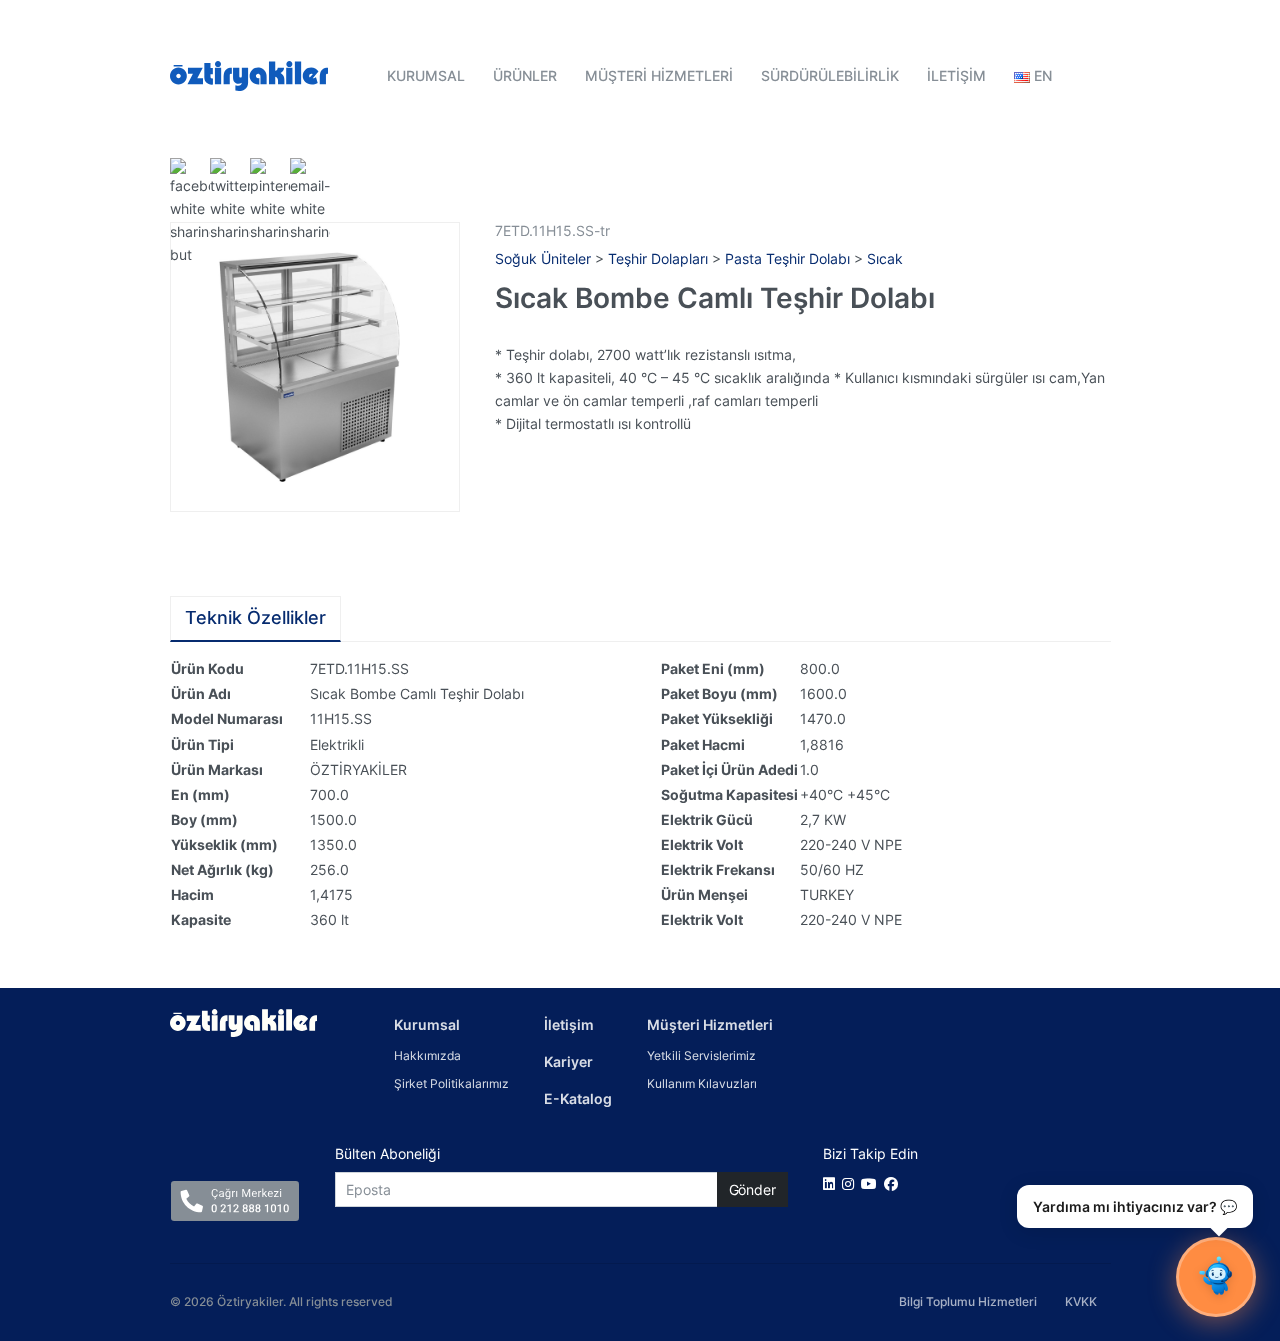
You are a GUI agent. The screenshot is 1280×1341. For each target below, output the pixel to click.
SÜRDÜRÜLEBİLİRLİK (830, 75)
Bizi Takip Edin (870, 1153)
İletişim (569, 1024)
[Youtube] (872, 1183)
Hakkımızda (427, 1055)
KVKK (1081, 1301)
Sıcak (885, 258)
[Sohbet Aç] (1216, 1277)
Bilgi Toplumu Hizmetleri (968, 1301)
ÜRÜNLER (525, 75)
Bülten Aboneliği (387, 1153)
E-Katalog (578, 1098)
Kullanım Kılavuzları (702, 1083)
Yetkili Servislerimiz (701, 1055)
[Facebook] (894, 1183)
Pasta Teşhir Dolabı (787, 258)
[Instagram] (851, 1183)
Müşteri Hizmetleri (710, 1024)
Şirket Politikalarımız (451, 1083)
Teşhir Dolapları (658, 258)
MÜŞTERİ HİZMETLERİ (659, 75)
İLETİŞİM (956, 75)
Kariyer (568, 1061)
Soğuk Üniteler (543, 258)
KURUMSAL (426, 75)
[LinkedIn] (832, 1183)
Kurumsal (427, 1024)
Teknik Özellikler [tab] (255, 617)
